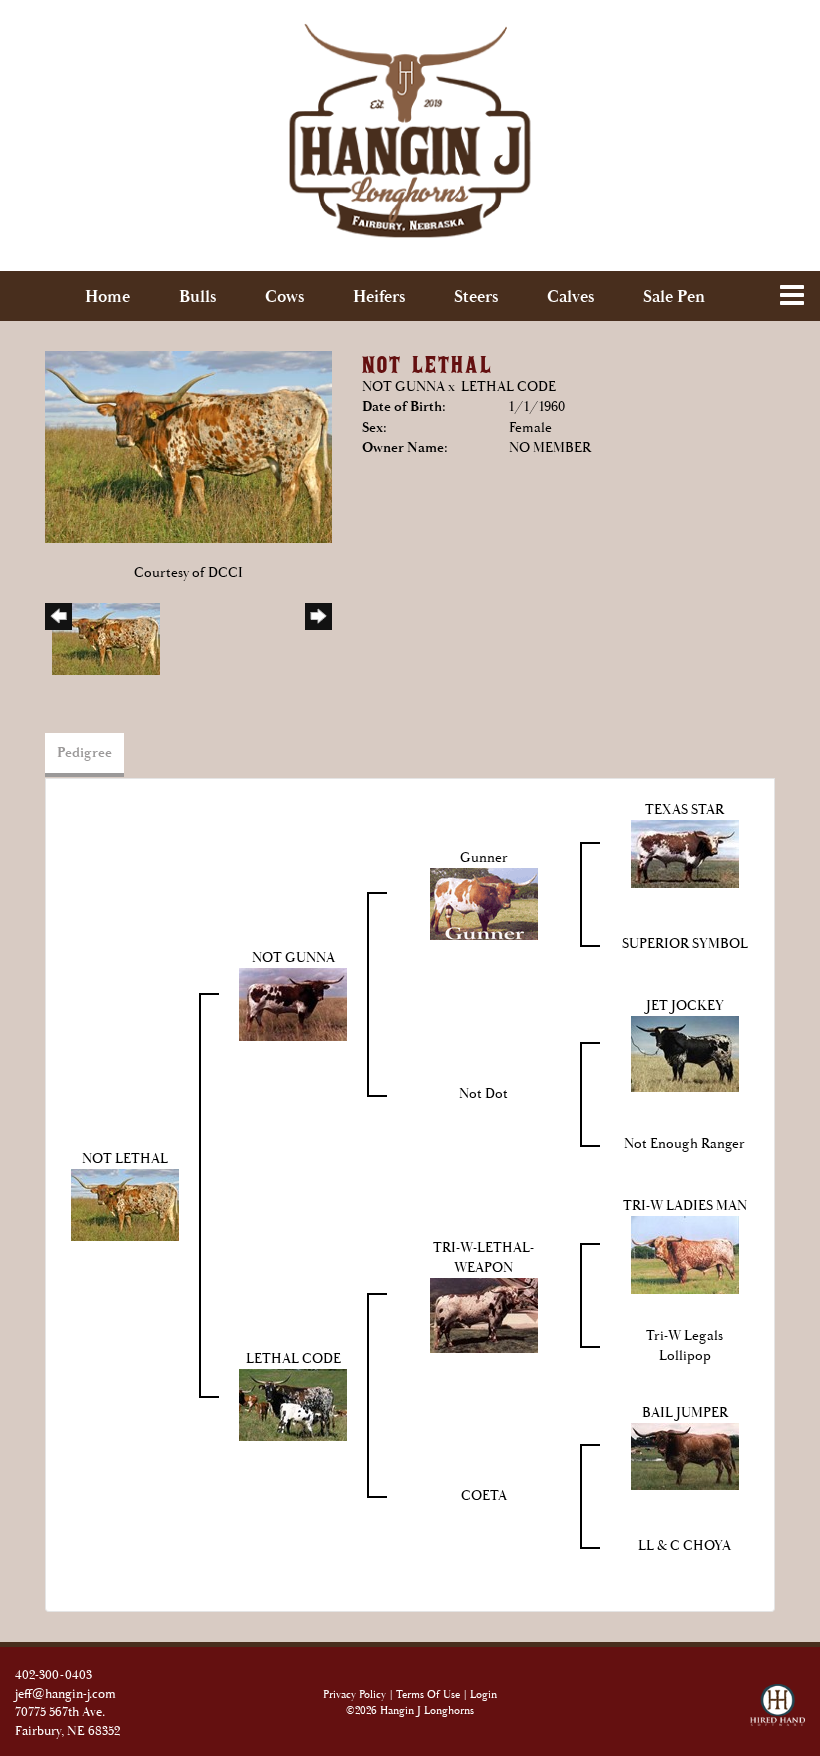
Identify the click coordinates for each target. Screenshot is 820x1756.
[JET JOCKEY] (685, 1053)
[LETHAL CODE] (293, 1404)
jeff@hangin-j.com (65, 1694)
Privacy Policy (354, 1695)
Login (483, 1695)
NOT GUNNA (403, 387)
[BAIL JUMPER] (685, 1455)
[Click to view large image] (188, 446)
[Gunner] (484, 903)
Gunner (484, 858)
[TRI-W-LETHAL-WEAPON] (484, 1314)
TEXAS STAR (684, 810)
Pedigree (84, 753)
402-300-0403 (53, 1675)
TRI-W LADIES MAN (685, 1206)
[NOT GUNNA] (293, 1003)
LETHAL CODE (508, 387)
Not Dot (483, 1094)
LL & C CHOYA (684, 1546)
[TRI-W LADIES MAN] (685, 1254)
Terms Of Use (428, 1695)
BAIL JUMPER (685, 1413)
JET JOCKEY (685, 1006)
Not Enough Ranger (684, 1144)
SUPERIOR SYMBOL (685, 944)
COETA (484, 1496)
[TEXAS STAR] (685, 853)
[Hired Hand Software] (777, 1697)
